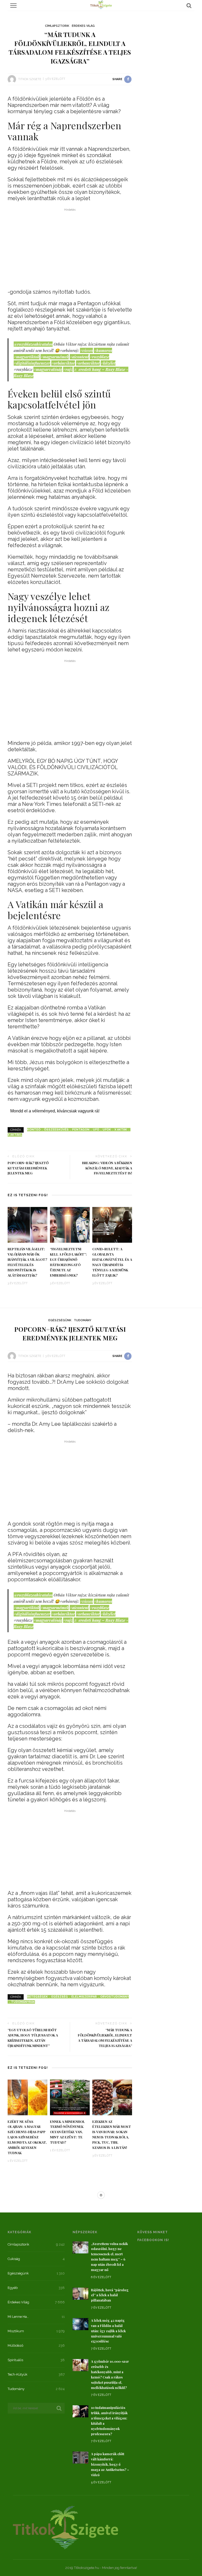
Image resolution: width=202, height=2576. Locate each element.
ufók (107, 1130)
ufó (96, 1130)
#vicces (86, 350)
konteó (34, 1130)
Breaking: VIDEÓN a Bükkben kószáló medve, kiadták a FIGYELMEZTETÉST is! (107, 1168)
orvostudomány (115, 1997)
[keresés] (189, 6)
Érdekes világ (83, 26)
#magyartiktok (27, 357)
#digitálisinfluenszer (32, 363)
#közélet (108, 363)
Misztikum (83, 2198)
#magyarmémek (55, 357)
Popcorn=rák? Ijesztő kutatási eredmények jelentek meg (28, 1168)
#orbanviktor (88, 363)
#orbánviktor (63, 363)
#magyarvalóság (48, 369)
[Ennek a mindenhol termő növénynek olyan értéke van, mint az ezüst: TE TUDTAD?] (70, 2097)
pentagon (81, 1130)
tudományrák (23, 2002)
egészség (60, 1997)
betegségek (37, 1997)
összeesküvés (56, 1130)
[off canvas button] (13, 6)
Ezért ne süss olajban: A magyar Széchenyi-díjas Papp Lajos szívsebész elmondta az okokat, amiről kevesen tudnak (27, 2137)
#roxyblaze (99, 357)
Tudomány (83, 1320)
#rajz (68, 369)
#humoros (103, 350)
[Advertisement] (70, 250)
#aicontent (79, 357)
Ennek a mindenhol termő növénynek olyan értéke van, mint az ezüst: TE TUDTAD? (67, 2132)
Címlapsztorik (57, 26)
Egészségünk (60, 1320)
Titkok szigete (30, 79)
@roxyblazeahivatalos (33, 344)
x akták (121, 1130)
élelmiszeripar (84, 1997)
